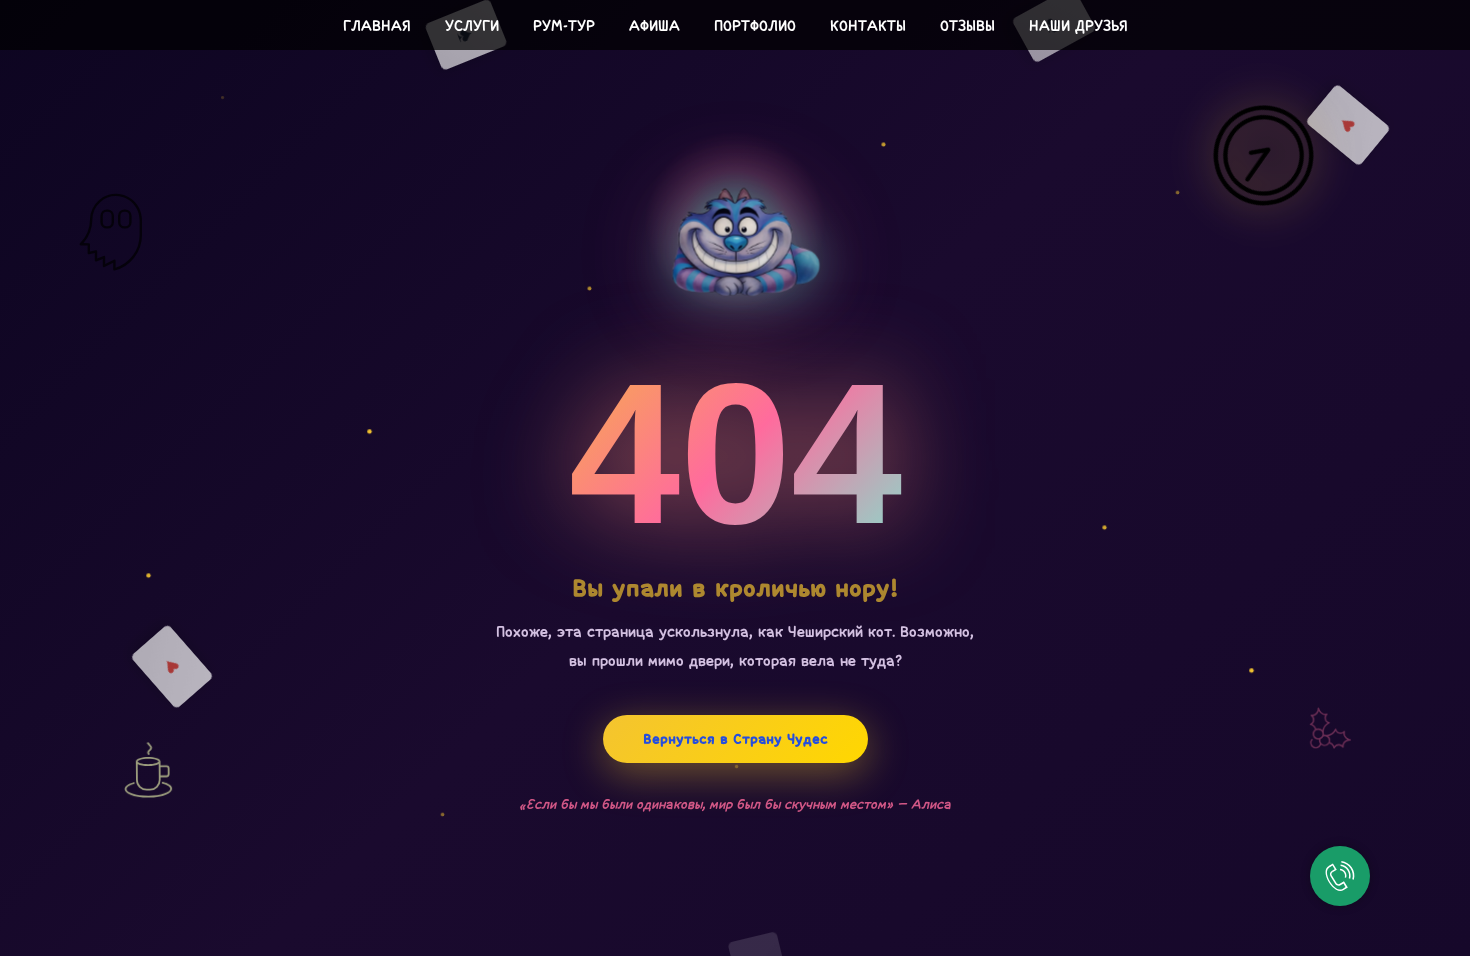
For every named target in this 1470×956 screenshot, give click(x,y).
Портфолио (755, 25)
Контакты (868, 25)
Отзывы (967, 25)
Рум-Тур (564, 25)
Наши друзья (1078, 25)
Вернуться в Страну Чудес (735, 739)
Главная (377, 25)
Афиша (654, 25)
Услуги (472, 25)
